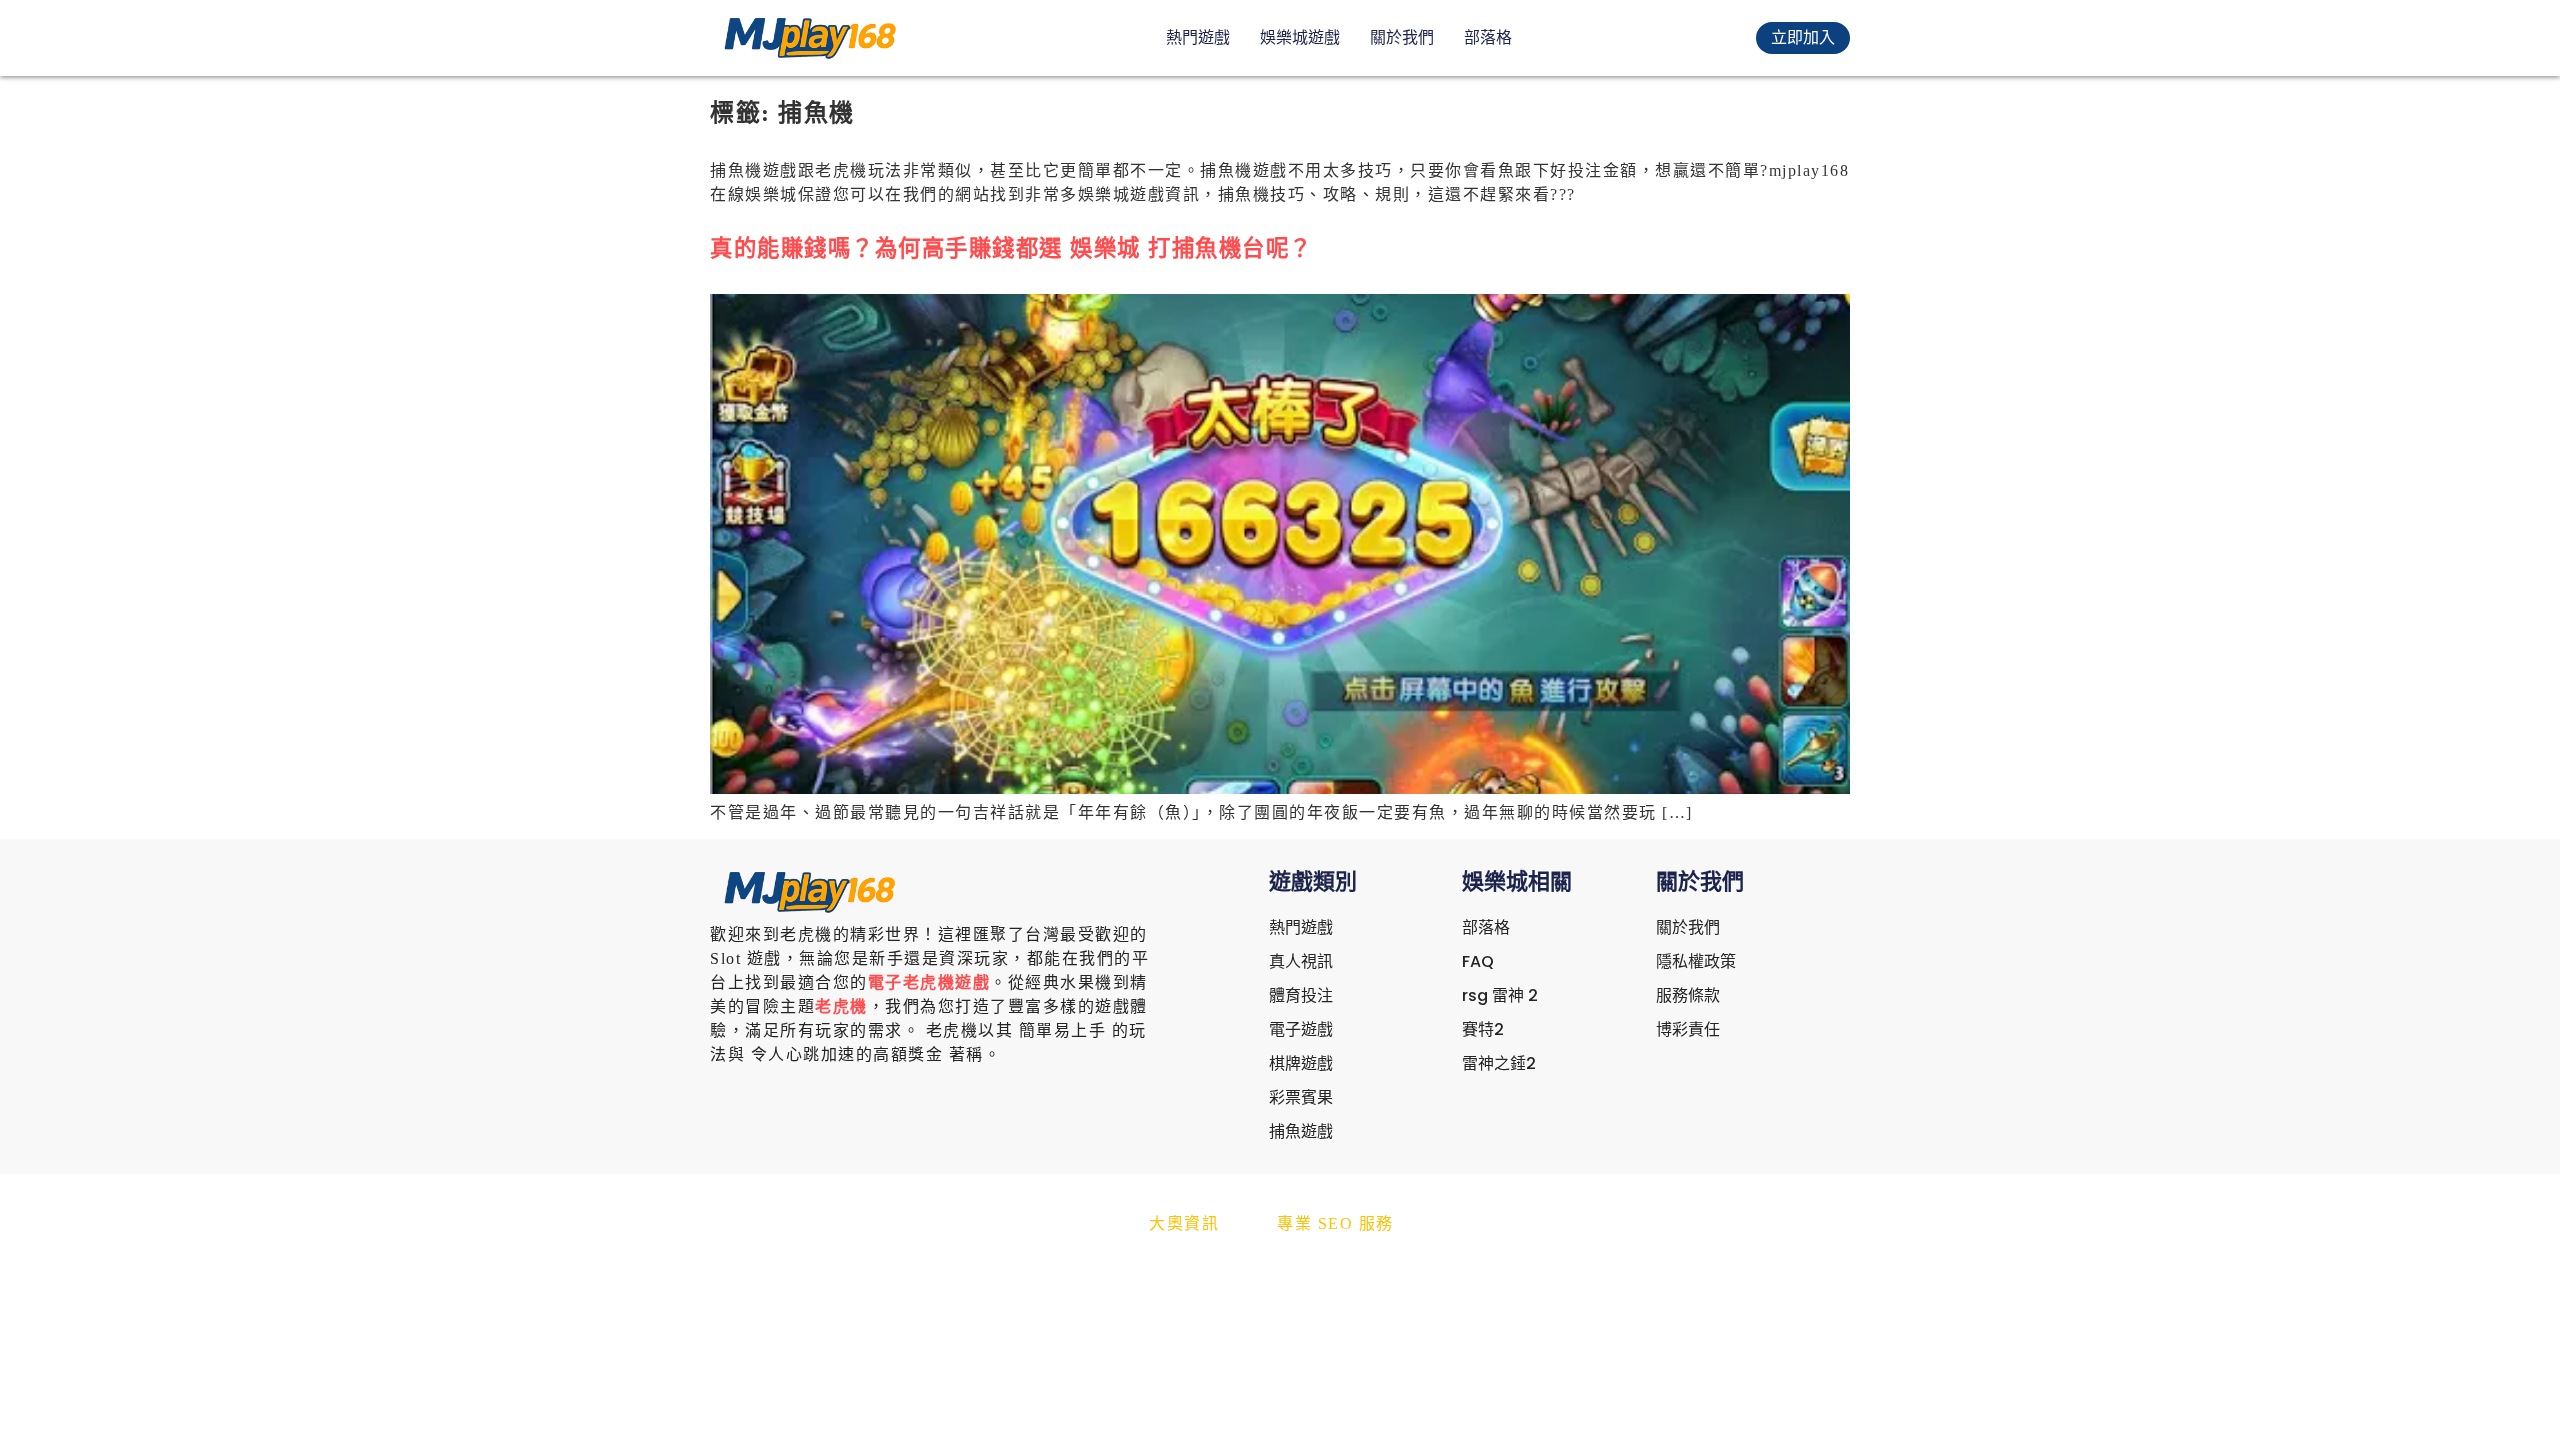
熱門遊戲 (1198, 37)
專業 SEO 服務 (1335, 1223)
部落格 (1488, 37)
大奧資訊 (1184, 1223)
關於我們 (1402, 37)
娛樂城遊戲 (1300, 37)
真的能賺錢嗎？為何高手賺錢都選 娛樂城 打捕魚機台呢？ (1011, 248)
